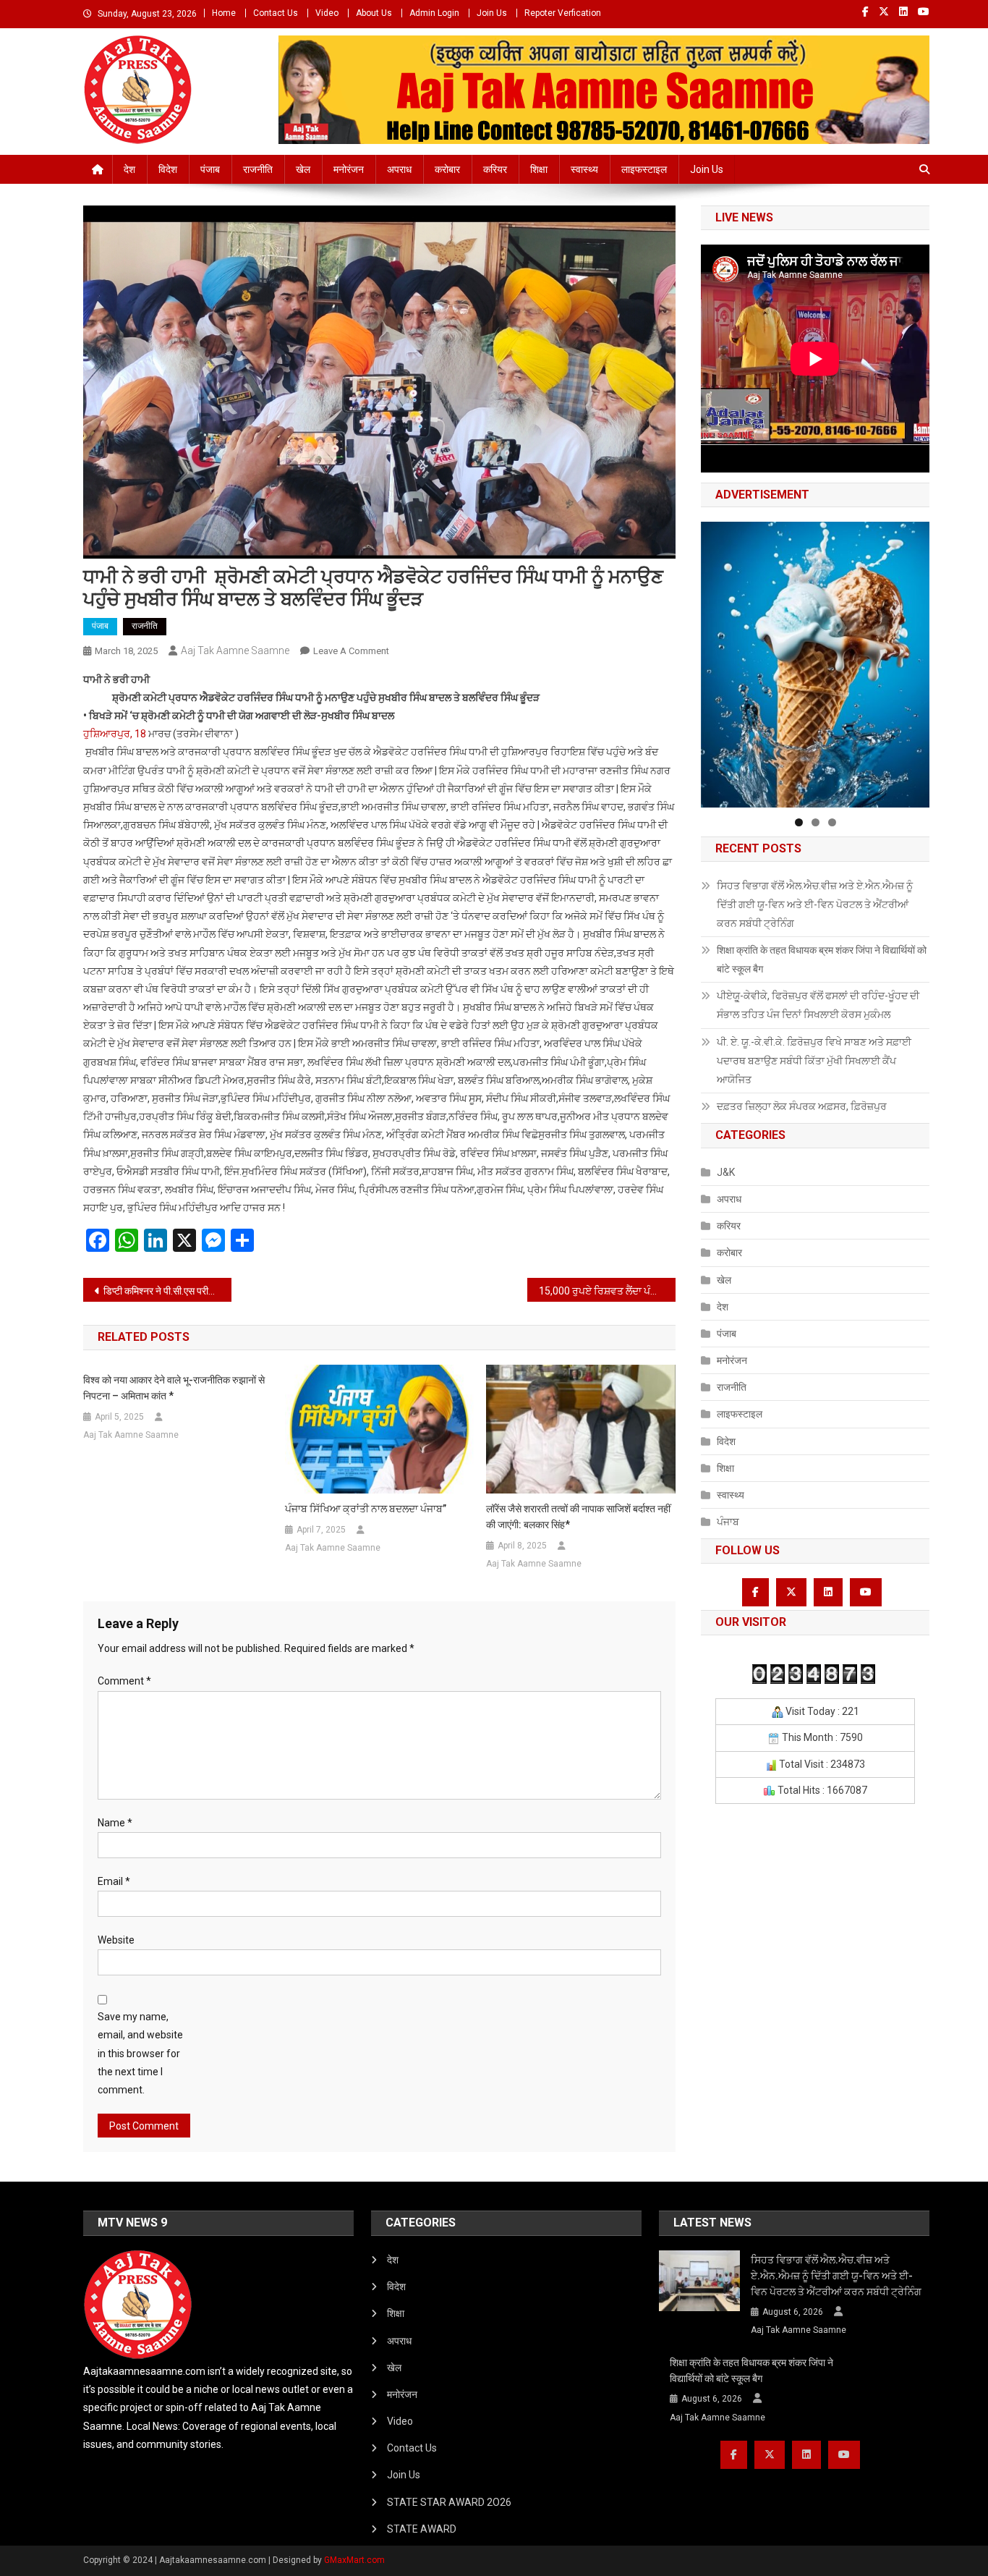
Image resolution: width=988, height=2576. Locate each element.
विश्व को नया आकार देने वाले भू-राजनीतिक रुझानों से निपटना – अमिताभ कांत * (174, 1388)
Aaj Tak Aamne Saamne (235, 651)
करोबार (447, 169)
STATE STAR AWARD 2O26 (449, 2502)
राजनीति (258, 169)
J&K (726, 1172)
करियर (495, 169)
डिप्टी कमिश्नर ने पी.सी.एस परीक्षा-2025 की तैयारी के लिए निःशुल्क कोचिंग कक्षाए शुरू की (167, 1291)
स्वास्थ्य (584, 169)
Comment (124, 1681)
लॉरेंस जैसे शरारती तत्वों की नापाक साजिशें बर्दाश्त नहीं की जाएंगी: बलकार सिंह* (578, 1517)
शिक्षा (539, 169)
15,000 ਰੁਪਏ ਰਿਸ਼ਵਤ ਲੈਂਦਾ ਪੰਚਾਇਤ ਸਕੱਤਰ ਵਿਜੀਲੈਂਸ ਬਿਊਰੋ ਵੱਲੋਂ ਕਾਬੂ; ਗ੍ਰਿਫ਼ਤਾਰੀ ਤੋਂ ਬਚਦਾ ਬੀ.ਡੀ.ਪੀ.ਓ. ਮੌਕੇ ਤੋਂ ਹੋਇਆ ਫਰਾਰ (607, 1291)
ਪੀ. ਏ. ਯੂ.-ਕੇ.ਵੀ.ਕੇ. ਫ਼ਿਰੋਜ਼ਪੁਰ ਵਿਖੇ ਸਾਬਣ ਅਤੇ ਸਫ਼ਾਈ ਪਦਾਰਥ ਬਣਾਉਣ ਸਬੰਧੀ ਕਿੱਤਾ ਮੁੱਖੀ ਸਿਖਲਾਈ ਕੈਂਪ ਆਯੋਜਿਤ (814, 1061)
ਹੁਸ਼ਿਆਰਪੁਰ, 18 (115, 734)
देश (129, 169)
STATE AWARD (422, 2529)
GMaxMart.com (354, 2560)
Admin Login (434, 13)
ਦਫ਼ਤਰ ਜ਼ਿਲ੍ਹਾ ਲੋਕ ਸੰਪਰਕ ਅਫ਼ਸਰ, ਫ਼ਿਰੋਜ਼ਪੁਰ (802, 1106)
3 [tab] (832, 822)
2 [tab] (815, 822)
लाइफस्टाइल (644, 169)
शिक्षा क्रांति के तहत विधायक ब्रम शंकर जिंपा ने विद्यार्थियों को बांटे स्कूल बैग (822, 959)
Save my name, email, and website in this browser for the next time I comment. (140, 2053)
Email (114, 1881)
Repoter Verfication (563, 13)
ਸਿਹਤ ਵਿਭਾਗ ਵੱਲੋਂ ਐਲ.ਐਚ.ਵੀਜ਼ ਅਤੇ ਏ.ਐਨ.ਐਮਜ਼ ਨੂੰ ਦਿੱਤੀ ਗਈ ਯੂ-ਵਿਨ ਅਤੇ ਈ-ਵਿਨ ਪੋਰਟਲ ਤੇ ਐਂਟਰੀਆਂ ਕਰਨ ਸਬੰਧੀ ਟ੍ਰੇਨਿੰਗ (815, 904)
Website (116, 1940)
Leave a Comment (351, 651)
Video (327, 13)
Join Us (492, 13)
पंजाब (210, 169)
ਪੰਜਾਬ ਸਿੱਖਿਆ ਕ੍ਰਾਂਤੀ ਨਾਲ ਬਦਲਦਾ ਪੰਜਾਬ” (366, 1509)
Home (224, 13)
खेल (303, 169)
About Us (374, 13)
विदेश (168, 169)
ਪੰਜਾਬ (728, 1522)
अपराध (399, 169)
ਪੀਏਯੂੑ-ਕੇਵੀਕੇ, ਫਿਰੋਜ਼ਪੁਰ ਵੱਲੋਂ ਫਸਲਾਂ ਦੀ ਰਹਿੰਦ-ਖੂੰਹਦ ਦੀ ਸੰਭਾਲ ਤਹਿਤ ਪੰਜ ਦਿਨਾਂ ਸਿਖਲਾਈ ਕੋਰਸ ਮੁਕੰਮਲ (818, 1005)
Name (115, 1823)
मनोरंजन (349, 169)
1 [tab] (799, 822)
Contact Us (276, 13)
